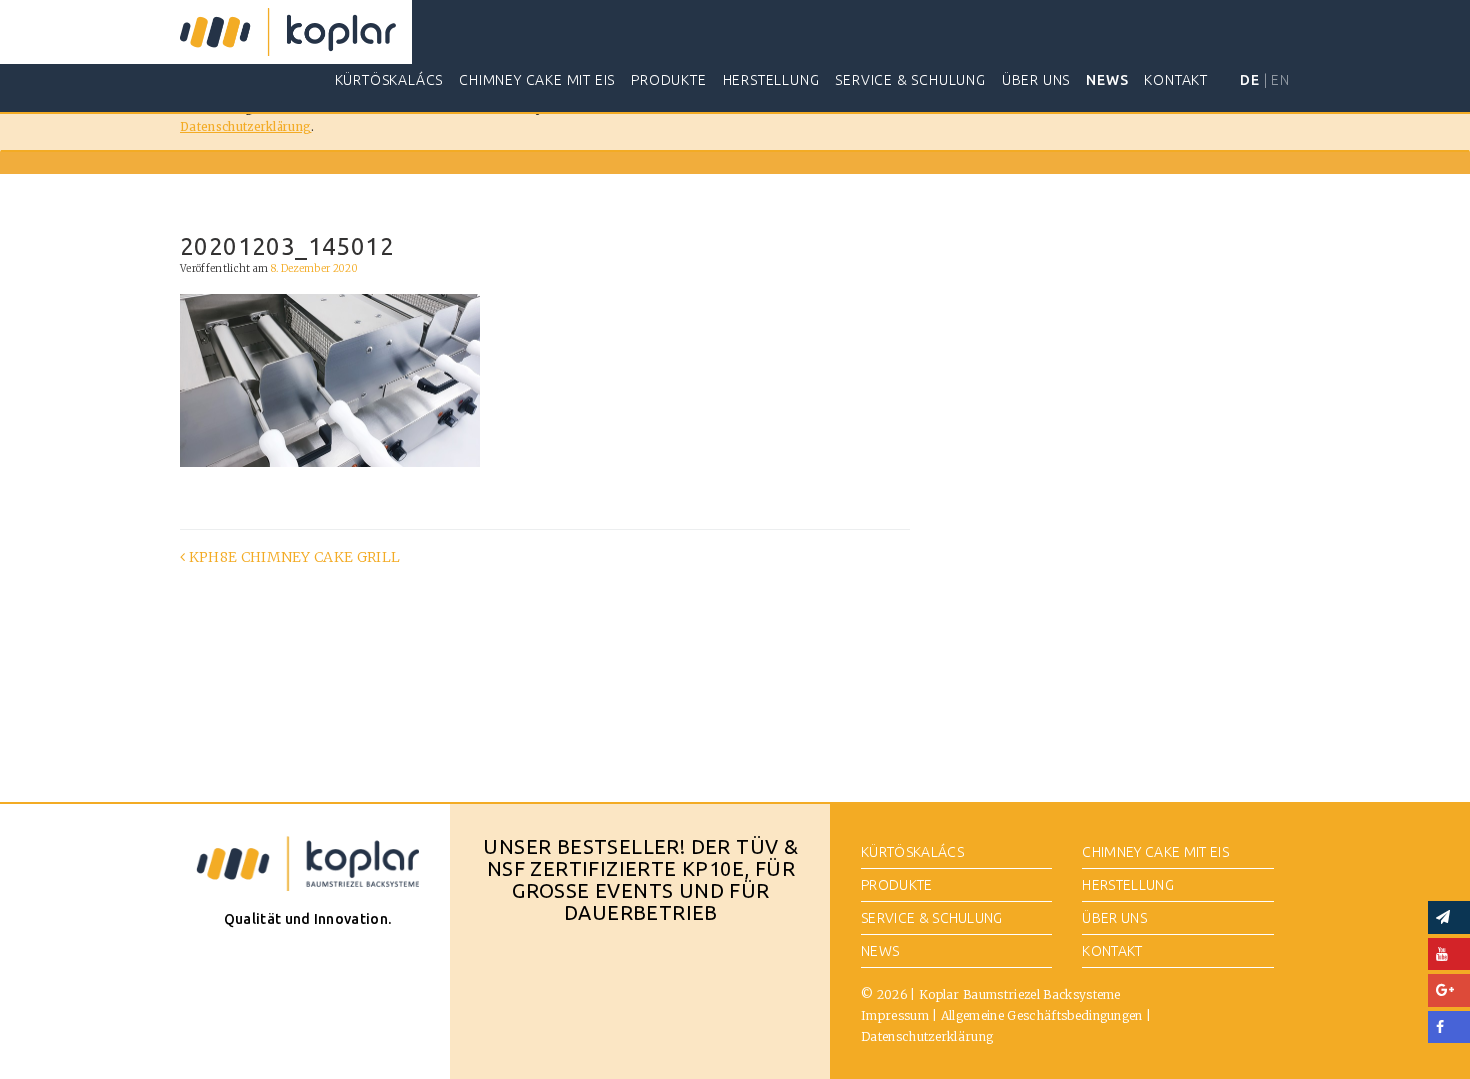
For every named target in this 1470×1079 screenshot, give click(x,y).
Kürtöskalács (389, 80)
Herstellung (771, 80)
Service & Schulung (910, 80)
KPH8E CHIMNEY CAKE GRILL (292, 557)
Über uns (1036, 80)
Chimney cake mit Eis (537, 80)
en (1280, 80)
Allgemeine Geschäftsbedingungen (1042, 1015)
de (1250, 80)
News (1107, 80)
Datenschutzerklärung (245, 127)
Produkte (668, 80)
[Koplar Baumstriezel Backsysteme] (288, 32)
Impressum (895, 1015)
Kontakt (1176, 80)
